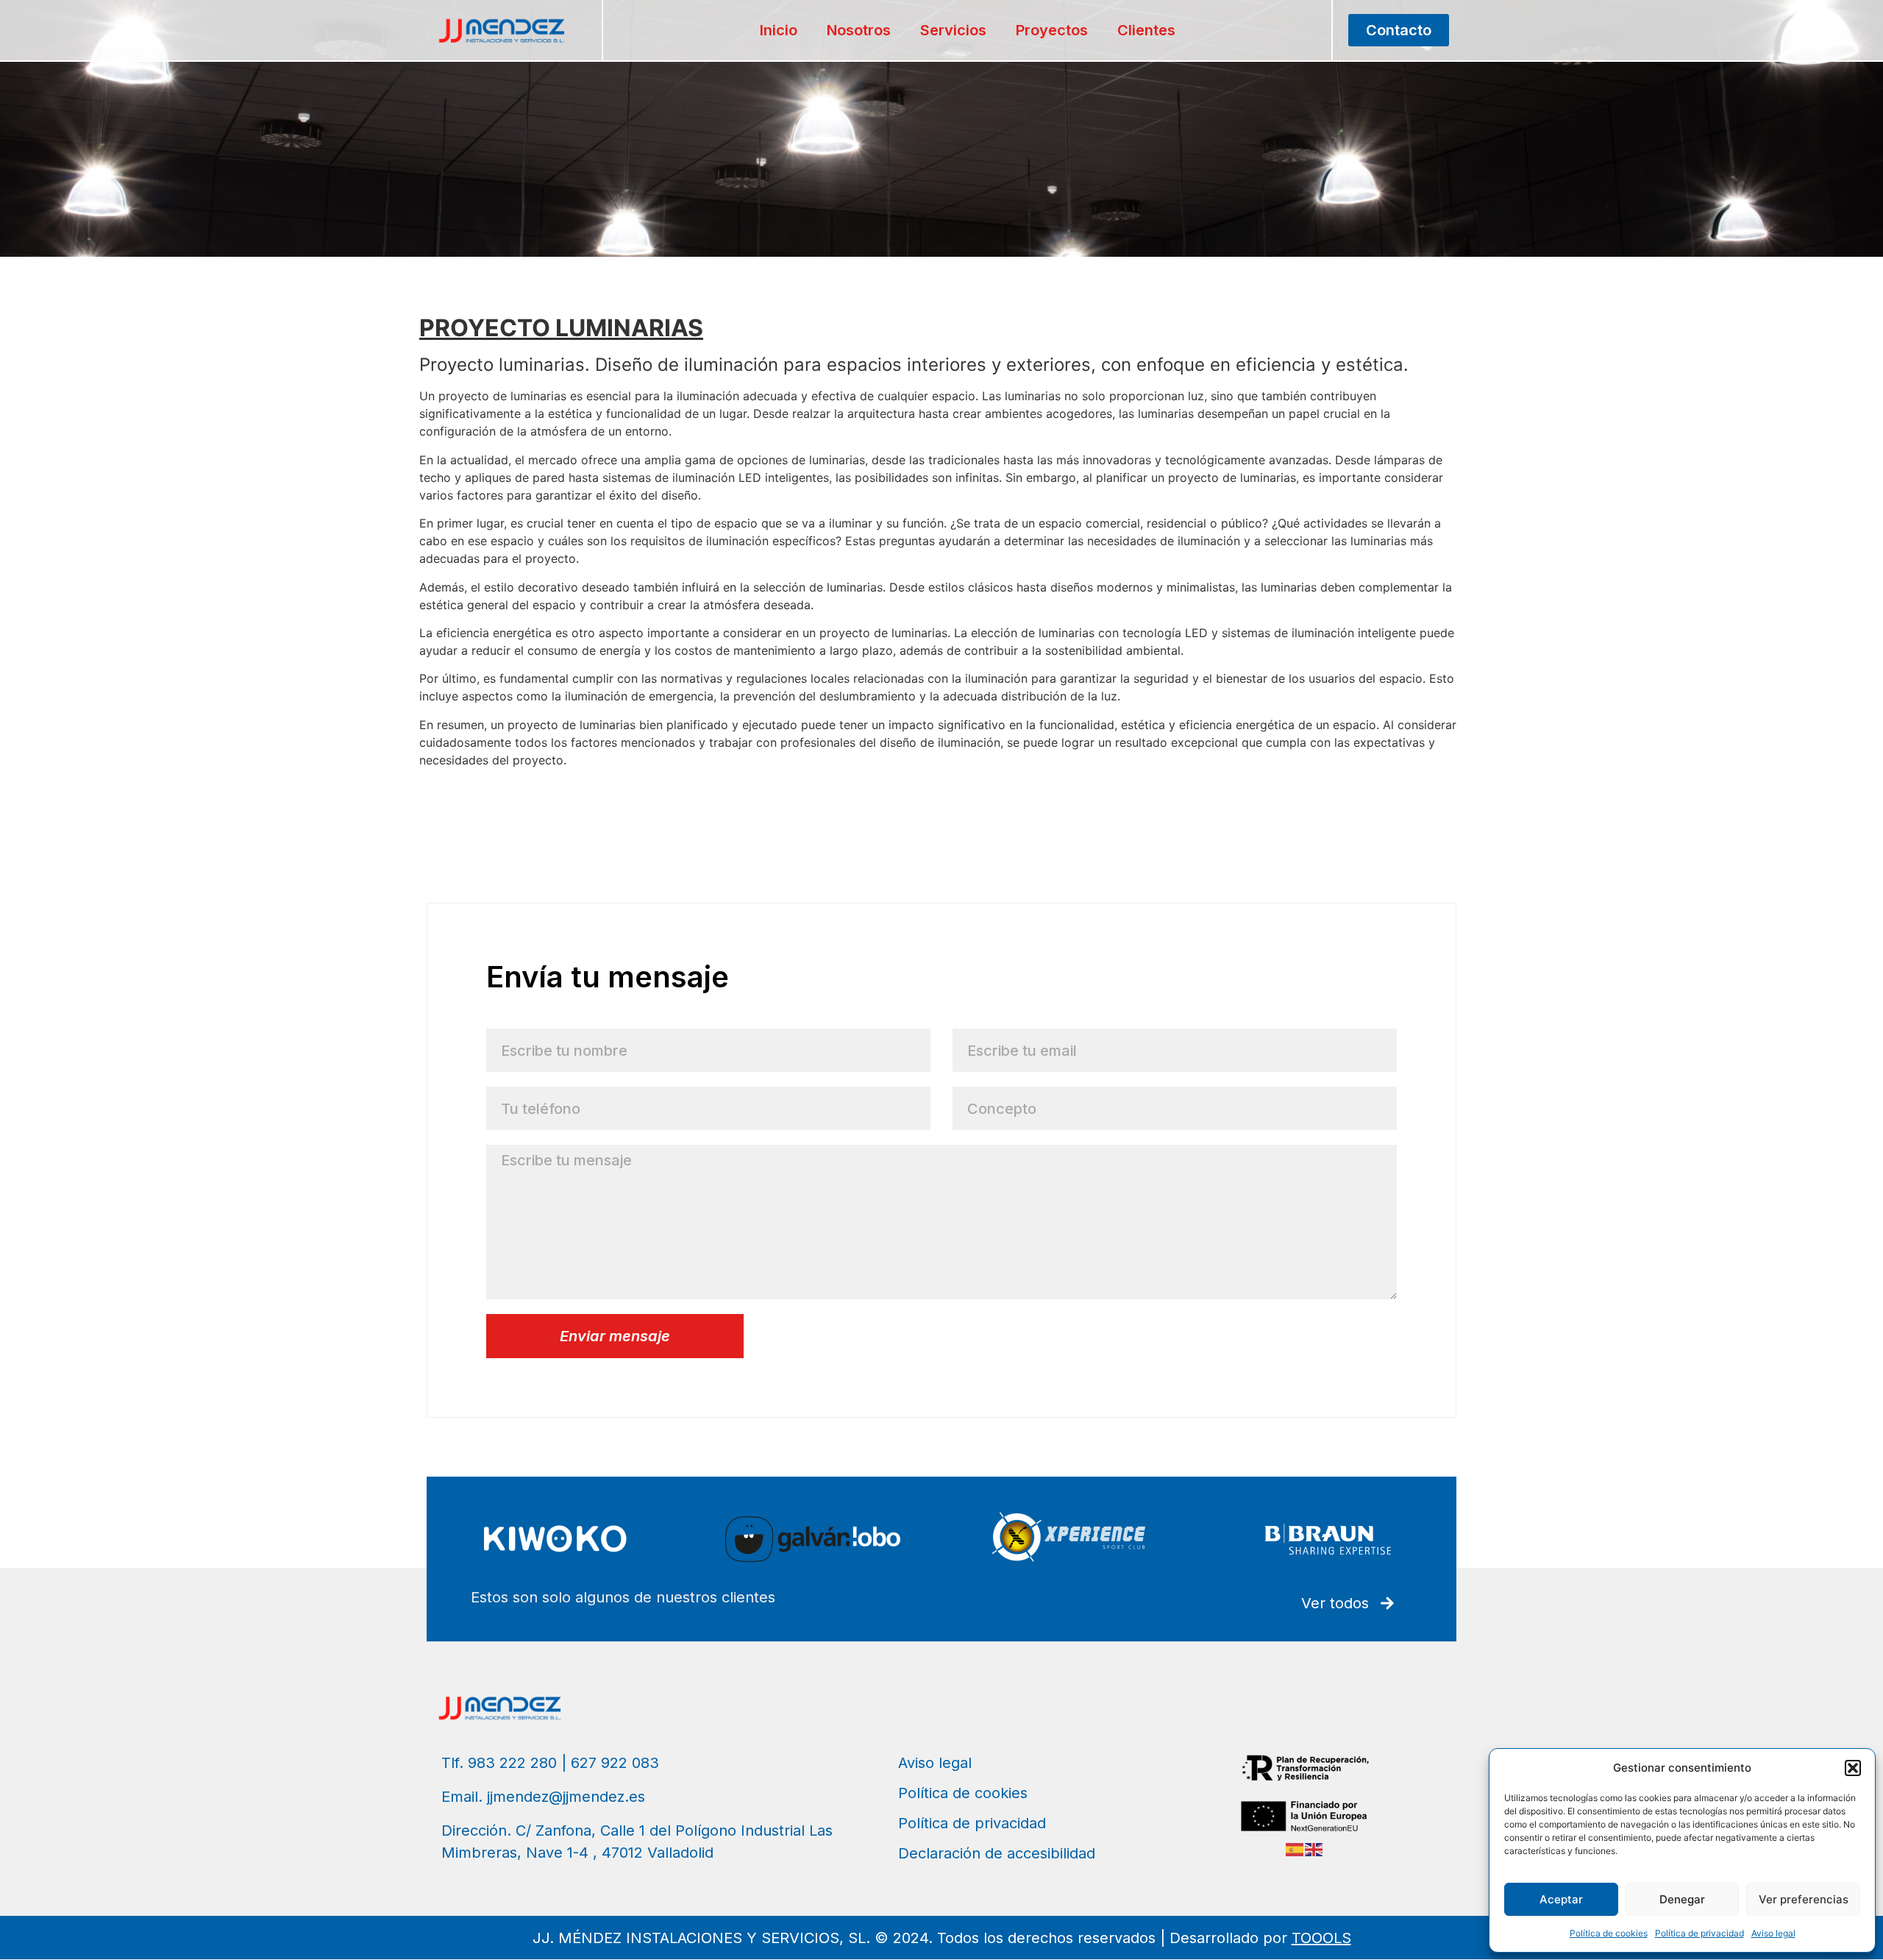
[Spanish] (1295, 1848)
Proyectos (1052, 30)
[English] (1314, 1848)
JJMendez (448, 788)
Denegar (1682, 1899)
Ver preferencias (1804, 1899)
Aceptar (1561, 1899)
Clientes (1146, 30)
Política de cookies (1609, 1933)
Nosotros (859, 30)
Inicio (779, 30)
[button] (1853, 1768)
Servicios (953, 30)
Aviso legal (1773, 1933)
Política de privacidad (1699, 1933)
